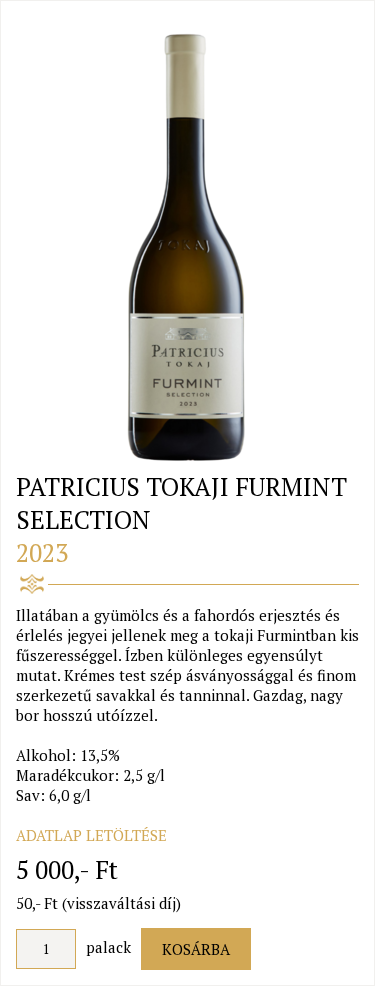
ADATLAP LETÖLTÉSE (91, 835)
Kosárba (196, 949)
